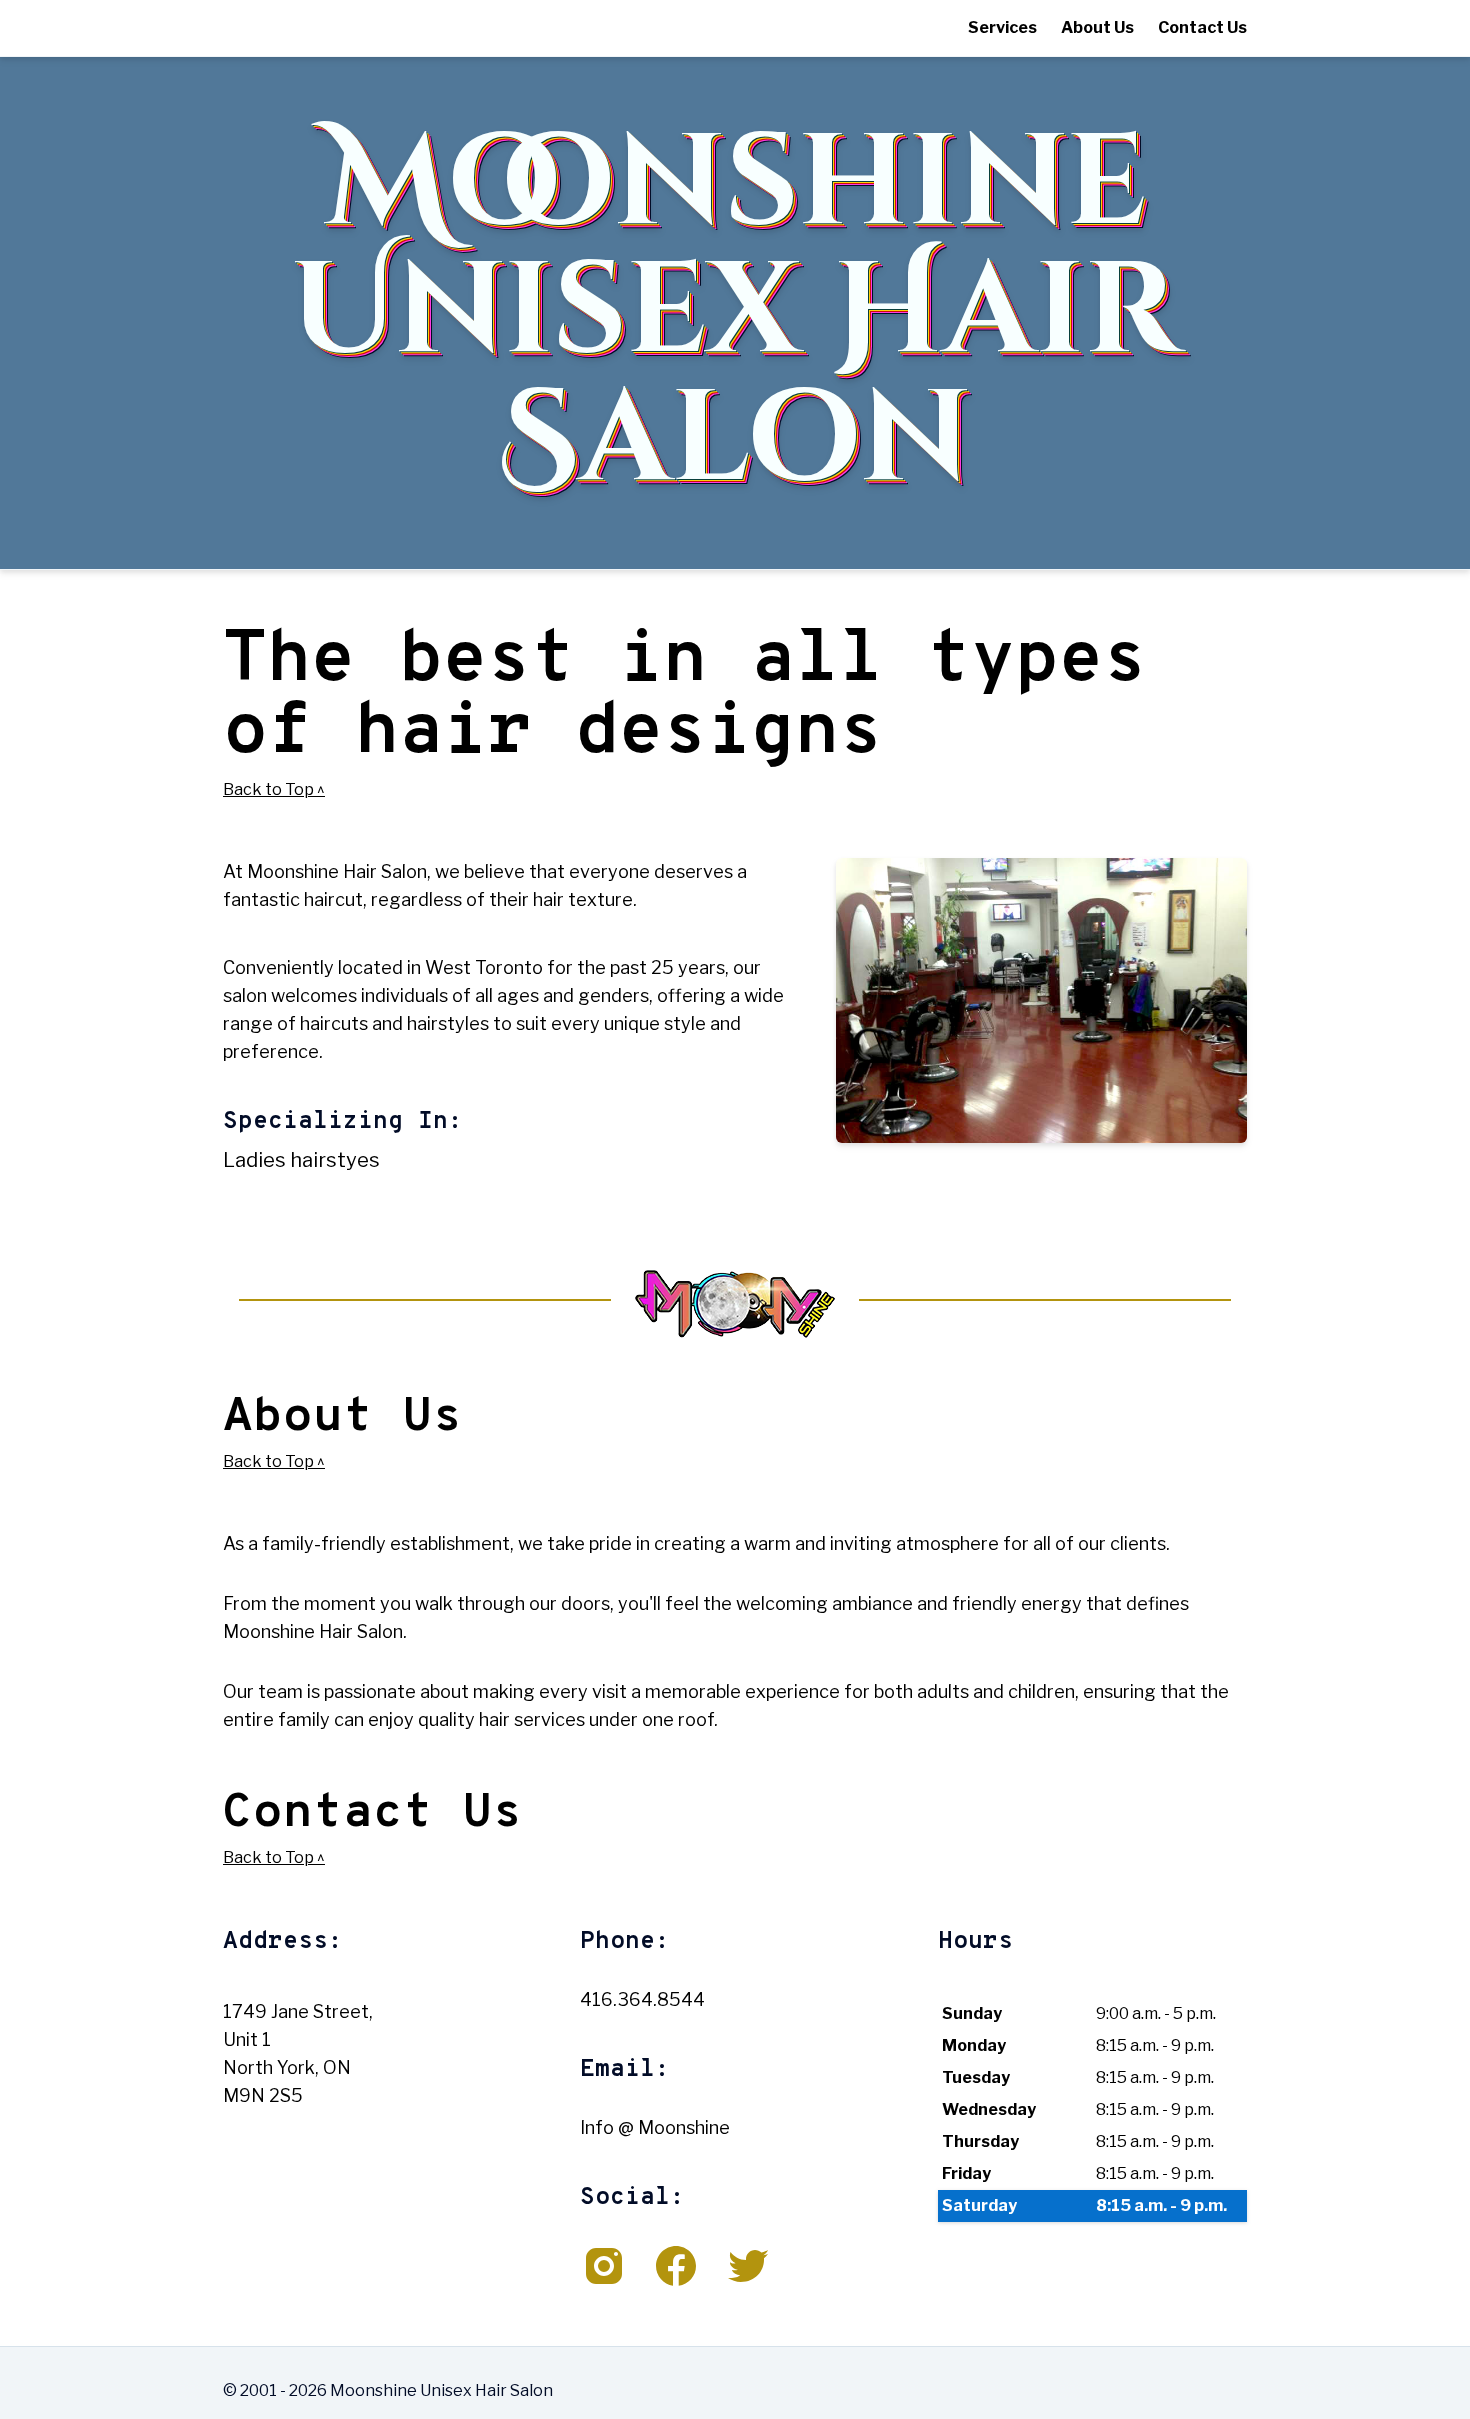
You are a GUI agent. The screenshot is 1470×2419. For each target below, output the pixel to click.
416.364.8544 (642, 1999)
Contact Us (1202, 27)
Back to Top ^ (274, 789)
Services (1002, 27)
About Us (1097, 27)
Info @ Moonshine (655, 2127)
